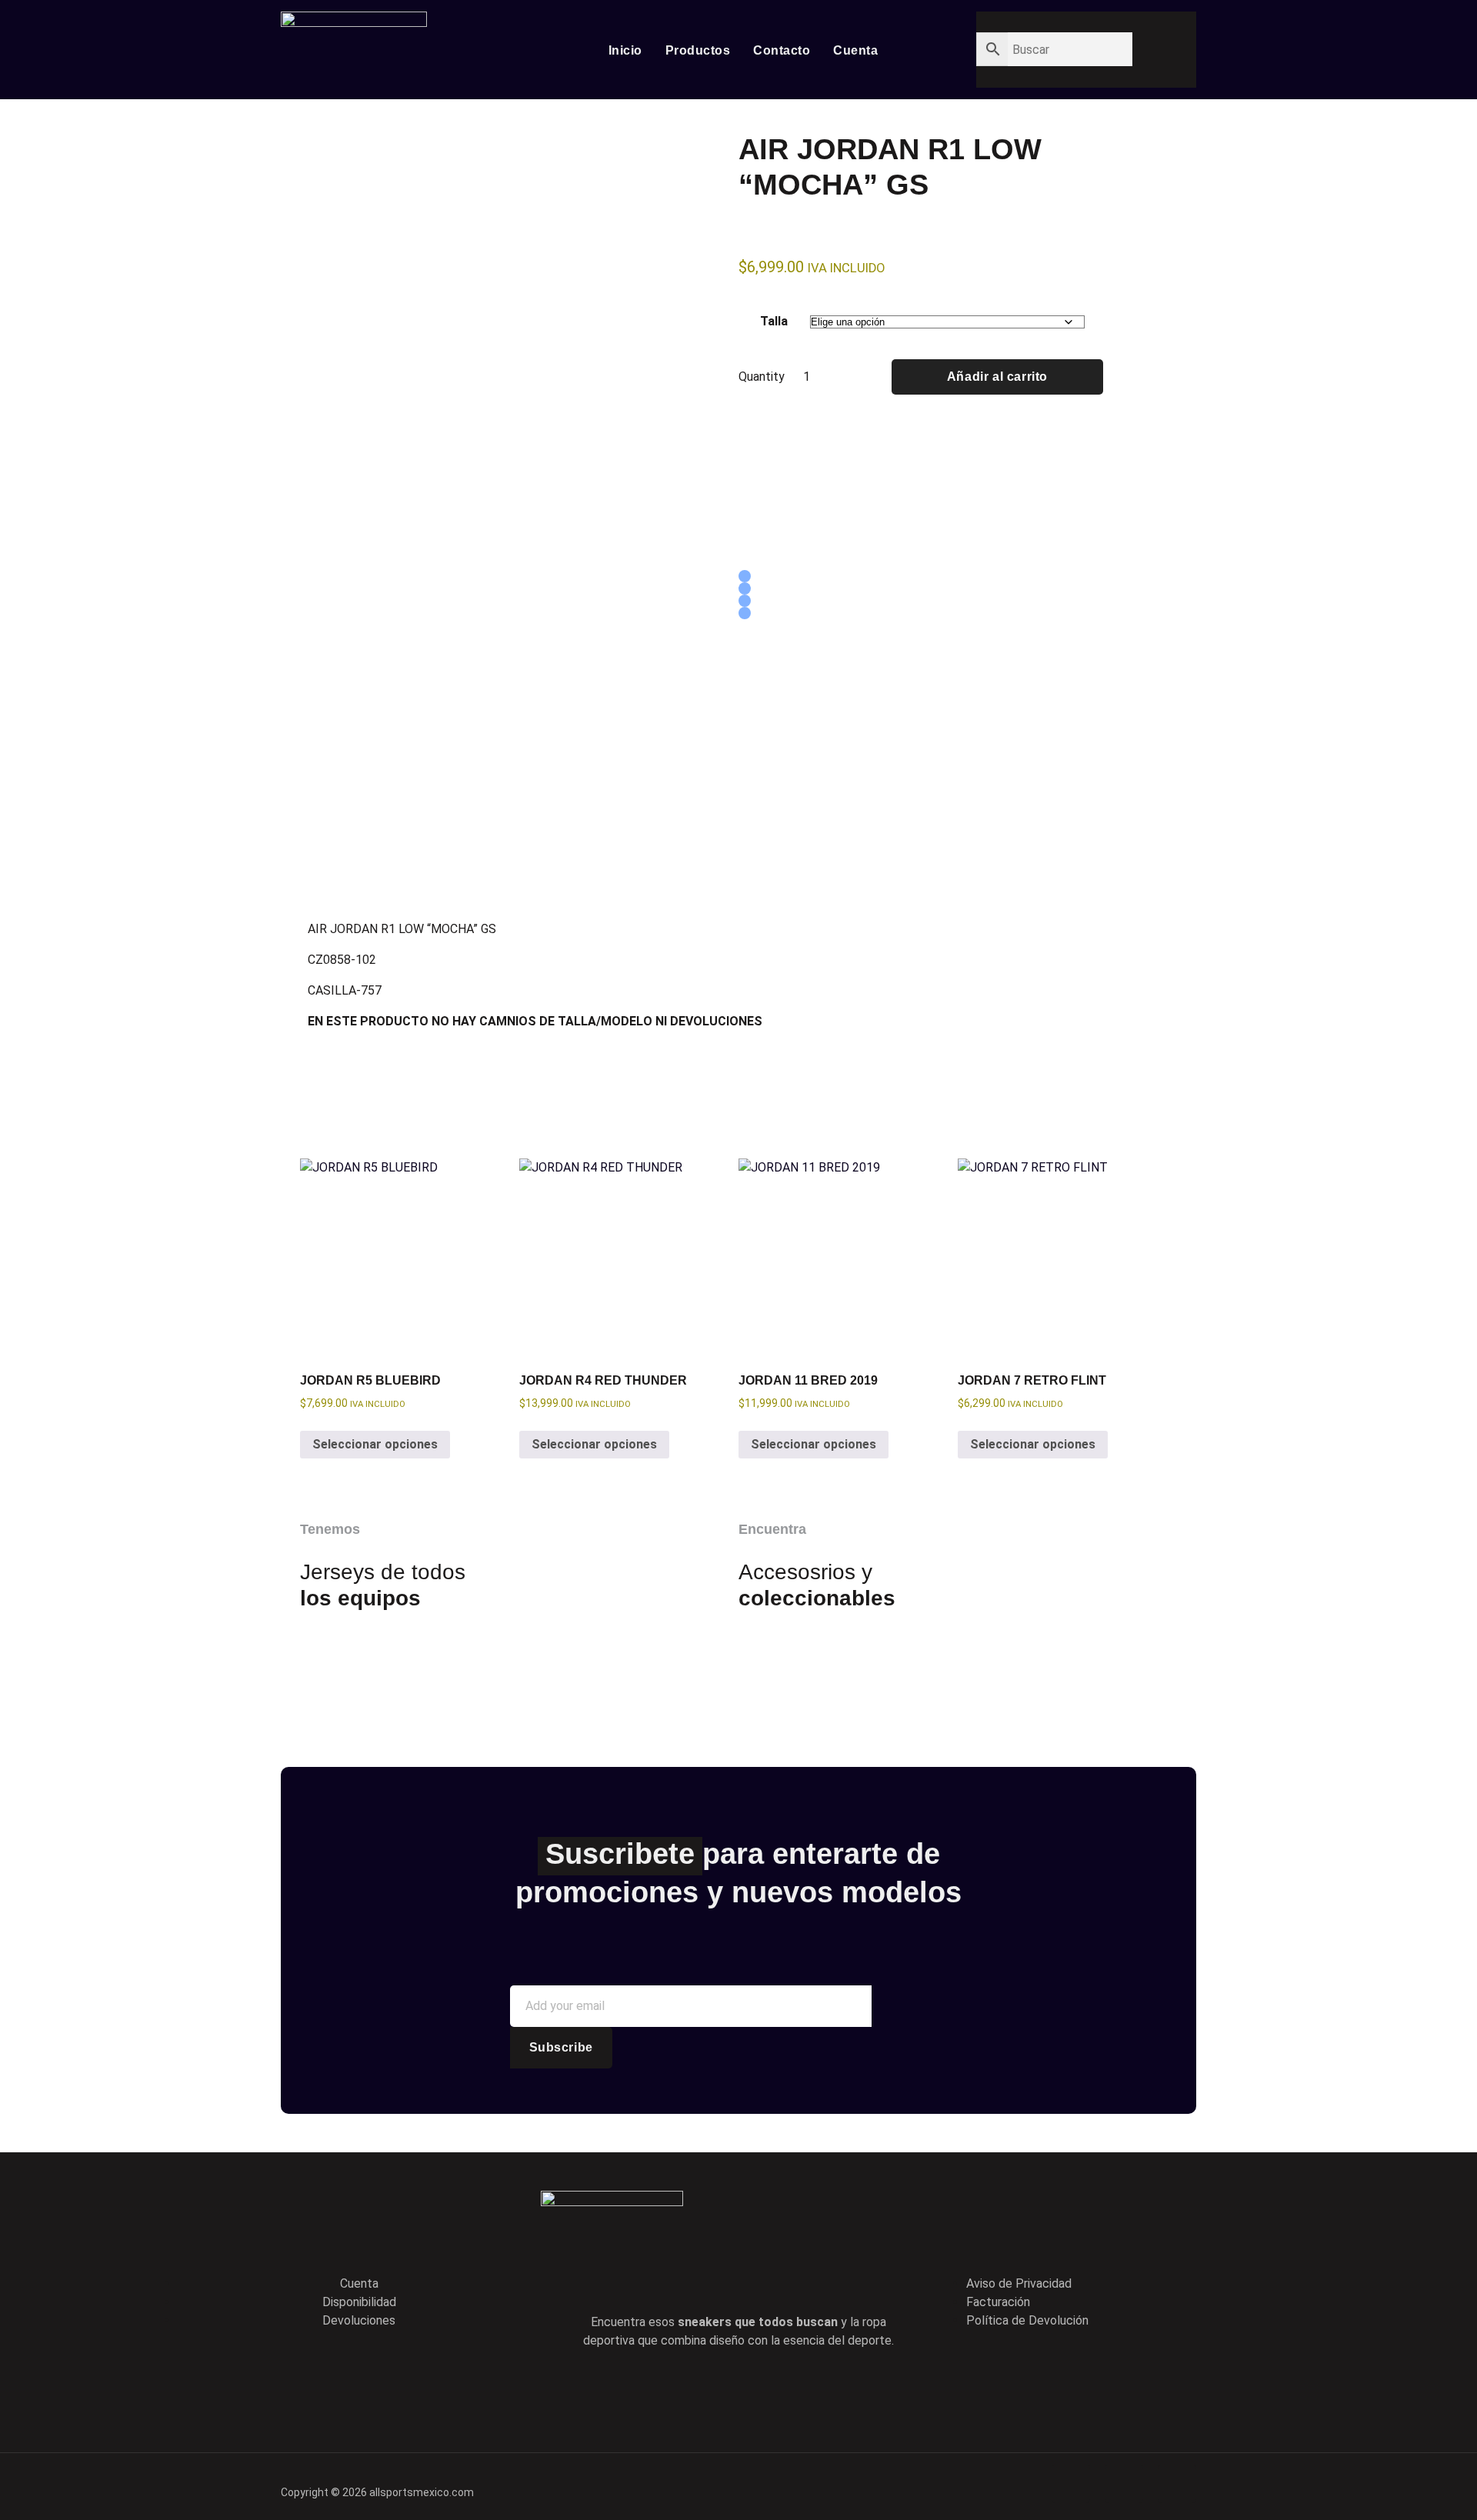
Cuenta (855, 50)
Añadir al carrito (997, 377)
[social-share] (745, 576)
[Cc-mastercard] (1177, 2484)
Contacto (782, 50)
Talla (774, 321)
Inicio (625, 50)
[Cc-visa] (1071, 2484)
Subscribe (561, 2047)
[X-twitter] (716, 2389)
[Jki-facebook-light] (672, 2389)
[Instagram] (804, 2389)
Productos (698, 50)
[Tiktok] (760, 2389)
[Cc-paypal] (1124, 2484)
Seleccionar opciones (375, 1444)
